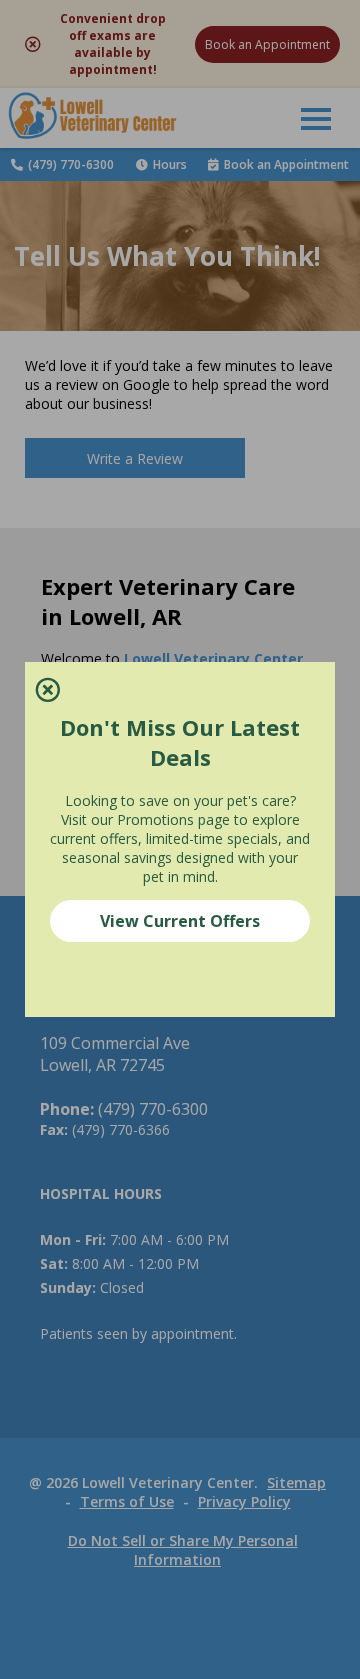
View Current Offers (180, 921)
